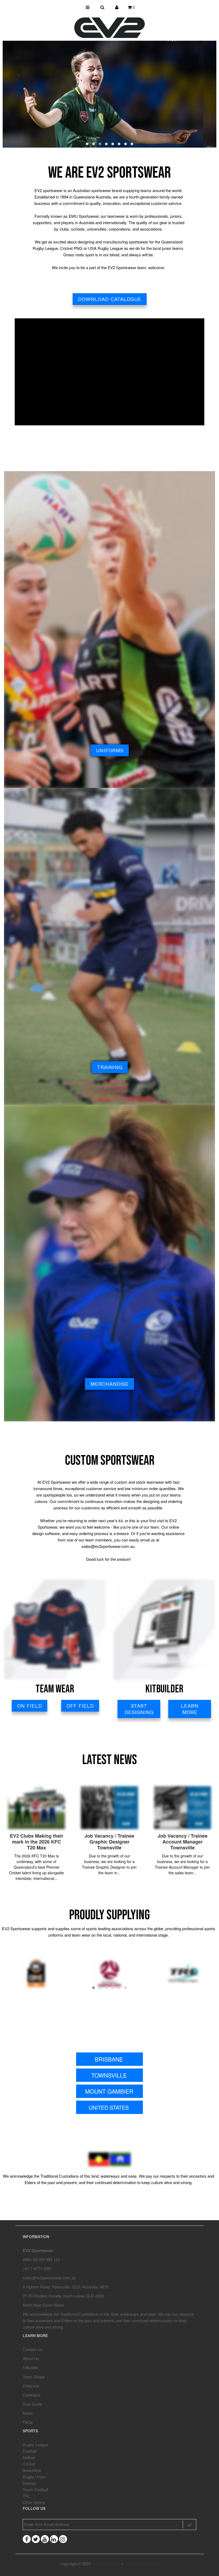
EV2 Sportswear (106, 2564)
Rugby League (35, 2445)
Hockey (30, 2483)
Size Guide (32, 2404)
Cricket (29, 2464)
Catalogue (32, 2395)
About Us (31, 2358)
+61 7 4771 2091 (37, 2268)
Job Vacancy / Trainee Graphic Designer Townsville (109, 1842)
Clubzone (31, 2386)
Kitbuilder (31, 2367)
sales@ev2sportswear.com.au (49, 2278)
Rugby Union (34, 2477)
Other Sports (34, 2502)
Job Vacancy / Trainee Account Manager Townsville (183, 1842)
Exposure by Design (141, 2564)
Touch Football (35, 2489)
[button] (87, 144)
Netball (29, 2457)
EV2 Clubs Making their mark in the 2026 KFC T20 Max (37, 1842)
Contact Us (33, 2349)
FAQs (28, 2422)
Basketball (32, 2470)
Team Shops (34, 2377)
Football (30, 2451)
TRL (26, 2496)
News (28, 2413)
